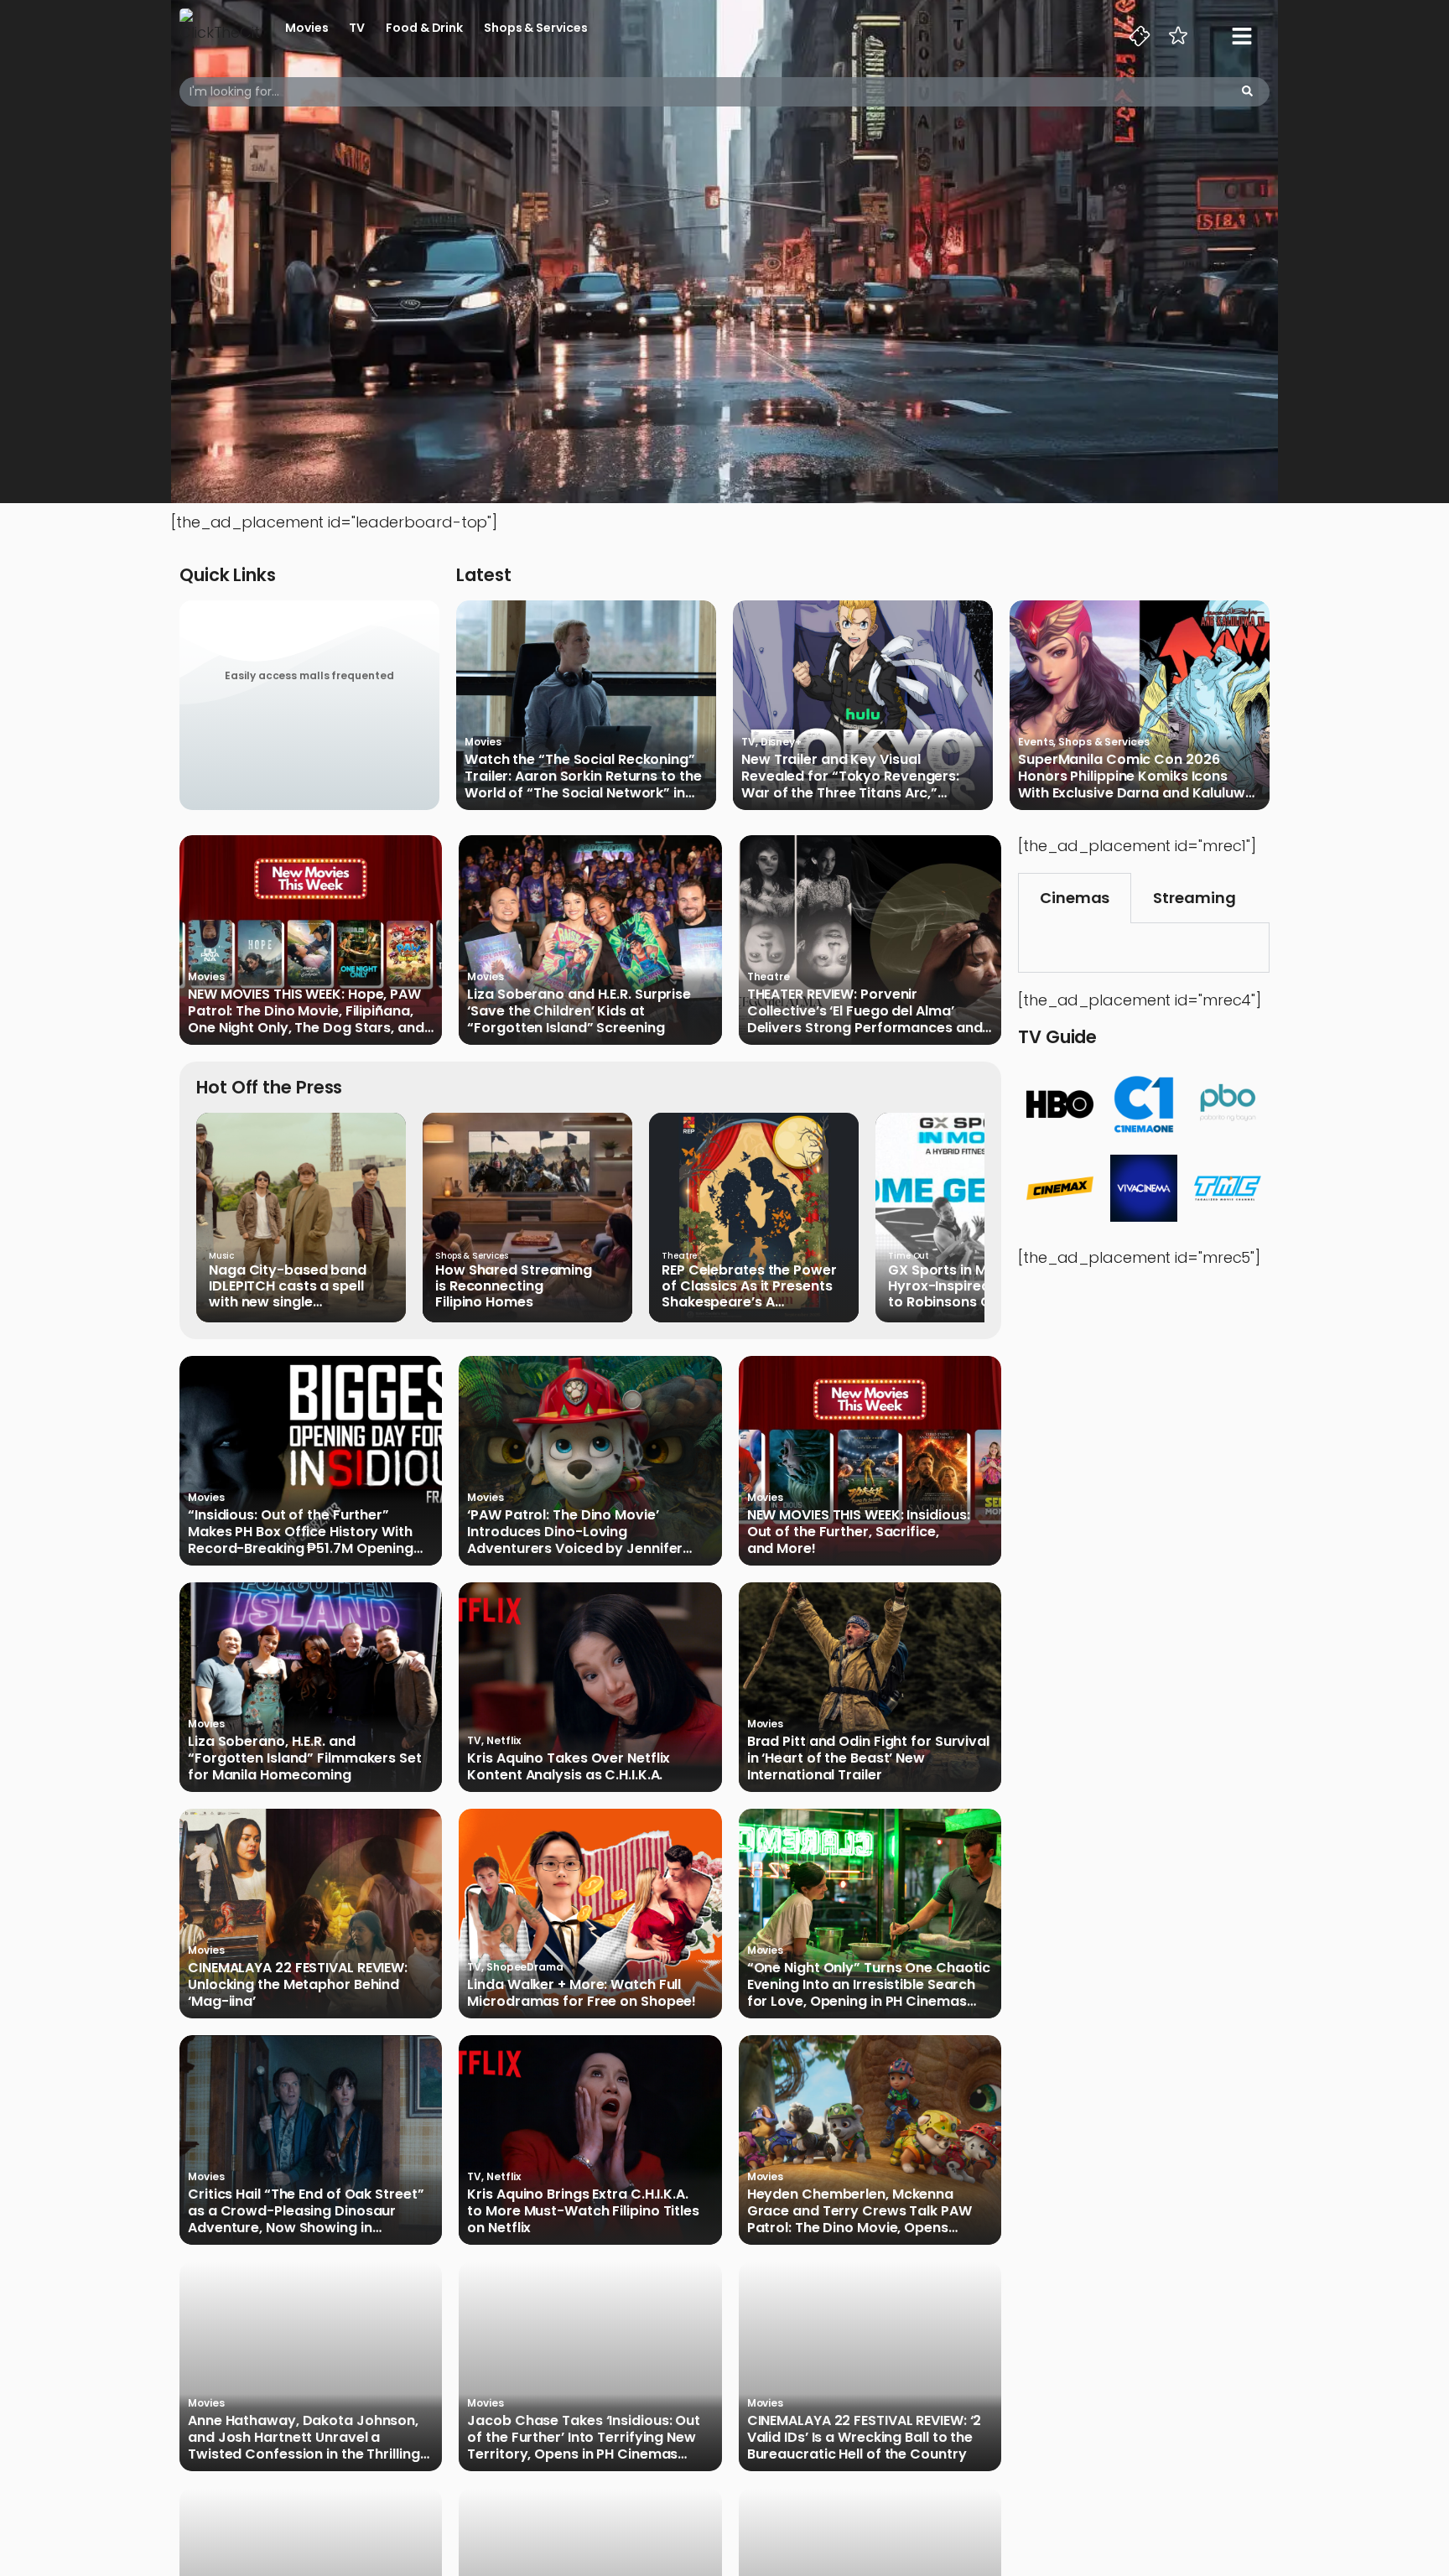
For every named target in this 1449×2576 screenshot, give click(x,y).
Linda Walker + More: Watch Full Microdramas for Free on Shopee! (582, 1993)
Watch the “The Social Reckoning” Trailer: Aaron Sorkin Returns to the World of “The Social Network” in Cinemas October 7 (583, 776)
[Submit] (1247, 92)
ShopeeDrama (525, 1967)
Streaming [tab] (1194, 898)
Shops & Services (535, 28)
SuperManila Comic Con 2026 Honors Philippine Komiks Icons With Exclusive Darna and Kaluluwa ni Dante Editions (1136, 776)
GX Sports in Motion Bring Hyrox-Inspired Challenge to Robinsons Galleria (975, 1286)
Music (221, 1256)
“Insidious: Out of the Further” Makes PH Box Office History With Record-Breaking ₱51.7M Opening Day (301, 1532)
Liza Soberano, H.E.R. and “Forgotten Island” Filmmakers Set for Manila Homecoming (305, 1758)
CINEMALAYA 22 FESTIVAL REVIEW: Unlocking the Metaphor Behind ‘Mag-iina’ (298, 1985)
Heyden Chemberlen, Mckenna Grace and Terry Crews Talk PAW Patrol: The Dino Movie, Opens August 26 (860, 2211)
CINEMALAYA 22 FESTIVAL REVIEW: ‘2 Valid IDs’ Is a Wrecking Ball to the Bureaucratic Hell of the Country (865, 2438)
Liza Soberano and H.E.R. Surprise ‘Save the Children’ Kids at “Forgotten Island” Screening (579, 1011)
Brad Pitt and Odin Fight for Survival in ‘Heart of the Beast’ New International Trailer (868, 1758)
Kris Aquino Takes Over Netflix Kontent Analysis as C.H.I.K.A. (569, 1767)
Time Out (909, 1256)
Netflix (504, 1740)
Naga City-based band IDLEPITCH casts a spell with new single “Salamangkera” (288, 1286)
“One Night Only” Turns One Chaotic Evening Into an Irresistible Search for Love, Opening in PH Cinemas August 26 (869, 1985)
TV (357, 28)
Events (1036, 742)
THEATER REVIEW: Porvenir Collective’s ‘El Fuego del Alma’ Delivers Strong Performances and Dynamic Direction (865, 1011)
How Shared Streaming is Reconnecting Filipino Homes (514, 1286)
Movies (306, 28)
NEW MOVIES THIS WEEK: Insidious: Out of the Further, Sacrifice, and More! (859, 1532)
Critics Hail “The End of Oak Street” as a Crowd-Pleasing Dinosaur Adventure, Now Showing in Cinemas (306, 2211)
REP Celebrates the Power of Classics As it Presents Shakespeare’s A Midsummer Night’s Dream (753, 1286)
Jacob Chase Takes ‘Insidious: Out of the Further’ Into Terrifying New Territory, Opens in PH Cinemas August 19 (584, 2438)
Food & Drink (424, 28)
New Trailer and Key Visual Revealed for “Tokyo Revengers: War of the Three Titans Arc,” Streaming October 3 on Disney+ (852, 776)
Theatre (769, 976)
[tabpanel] (1144, 948)
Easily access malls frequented (309, 675)
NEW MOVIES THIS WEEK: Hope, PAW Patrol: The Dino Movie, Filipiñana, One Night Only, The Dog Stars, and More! (306, 1011)
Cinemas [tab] (1075, 898)
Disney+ (781, 742)
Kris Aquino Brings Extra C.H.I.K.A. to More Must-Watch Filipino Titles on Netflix (583, 2211)
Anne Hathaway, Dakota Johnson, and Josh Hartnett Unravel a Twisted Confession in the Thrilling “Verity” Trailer (304, 2438)
